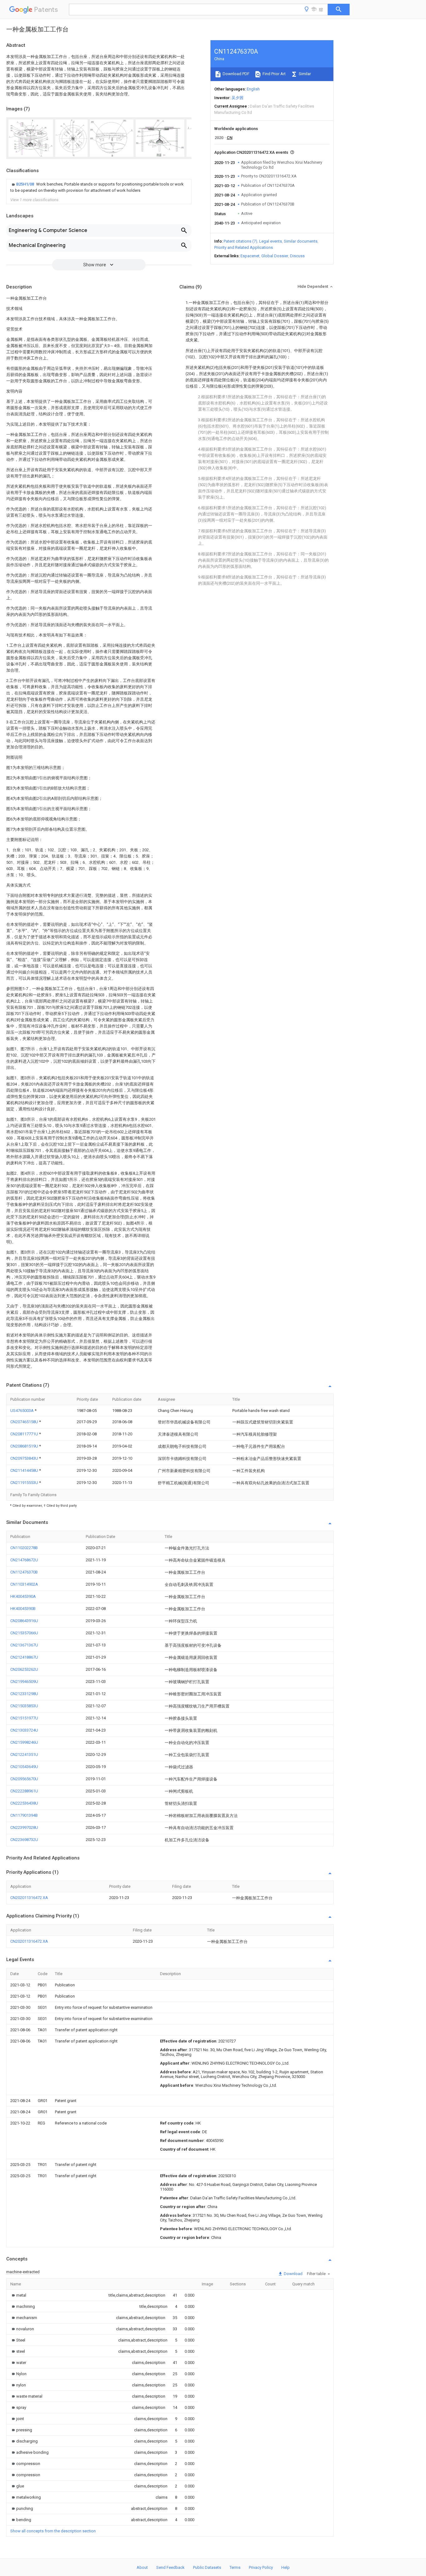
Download (293, 2274)
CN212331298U (24, 1694)
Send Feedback (170, 2567)
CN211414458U (25, 1470)
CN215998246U (24, 1742)
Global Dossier (275, 256)
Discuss (297, 256)
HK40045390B (23, 1609)
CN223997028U (24, 1827)
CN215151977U (24, 1718)
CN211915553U (25, 1483)
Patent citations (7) (240, 241)
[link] (99, 187)
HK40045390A (23, 1596)
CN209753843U (25, 1458)
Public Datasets (207, 2567)
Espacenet (250, 256)
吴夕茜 (237, 98)
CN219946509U (24, 1682)
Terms (235, 2567)
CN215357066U (24, 1633)
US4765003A (22, 1411)
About (142, 2567)
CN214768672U (24, 1560)
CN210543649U (24, 1767)
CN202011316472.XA (29, 1898)
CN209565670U (24, 1779)
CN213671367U (24, 1645)
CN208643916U (24, 1621)
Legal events (271, 241)
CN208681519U (25, 1446)
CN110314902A (24, 1584)
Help (286, 2567)
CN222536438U (24, 1803)
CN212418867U (24, 1657)
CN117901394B (24, 1815)
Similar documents (301, 241)
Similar (304, 74)
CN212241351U (24, 1754)
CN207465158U (25, 1422)
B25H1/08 (26, 184)
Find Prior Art (274, 74)
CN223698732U (24, 1840)
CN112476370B (24, 1572)
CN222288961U (24, 1791)
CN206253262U (24, 1669)
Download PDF (236, 74)
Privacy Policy (261, 2567)
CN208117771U (25, 1434)
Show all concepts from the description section (53, 2531)
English (253, 89)
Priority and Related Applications (244, 247)
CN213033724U (24, 1730)
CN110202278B (24, 1548)
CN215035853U (24, 1706)
